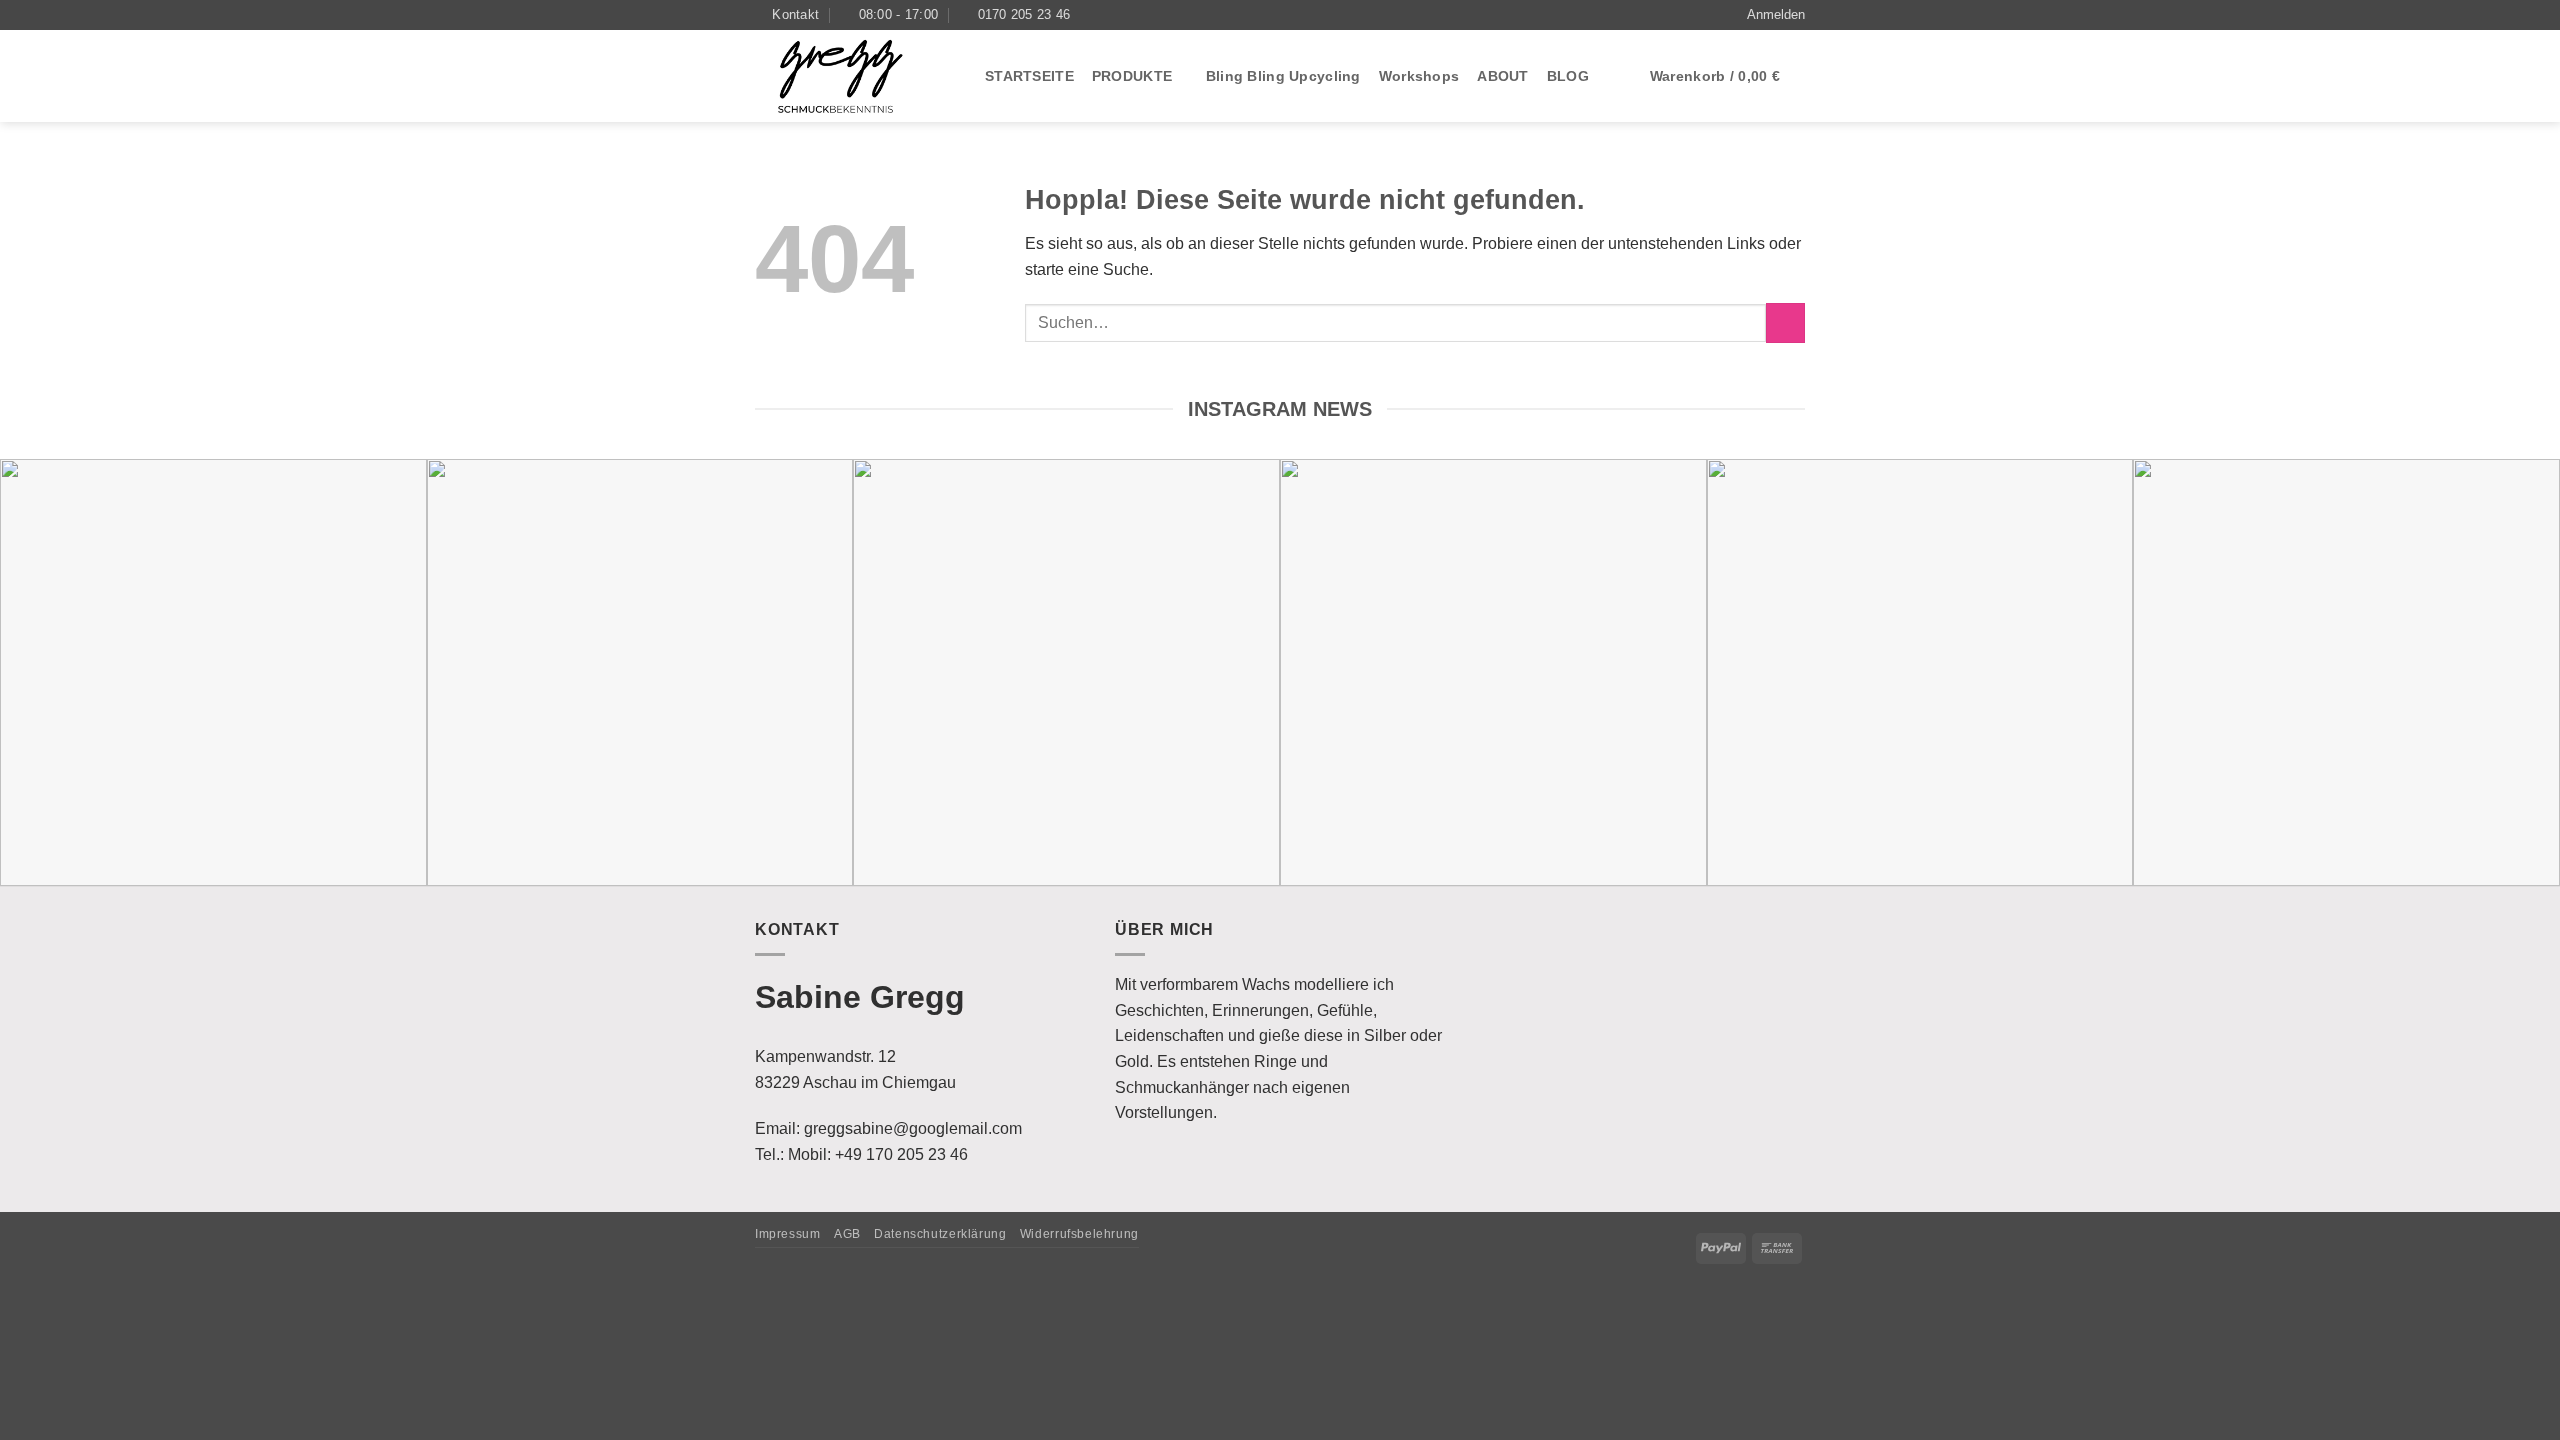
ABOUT (1502, 76)
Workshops (1419, 76)
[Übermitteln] (1785, 322)
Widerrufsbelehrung (1079, 1234)
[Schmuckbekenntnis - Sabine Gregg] (855, 76)
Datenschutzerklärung (940, 1234)
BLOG (1568, 76)
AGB (847, 1234)
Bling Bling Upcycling (1283, 76)
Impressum (788, 1234)
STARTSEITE (1029, 76)
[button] (1776, 15)
